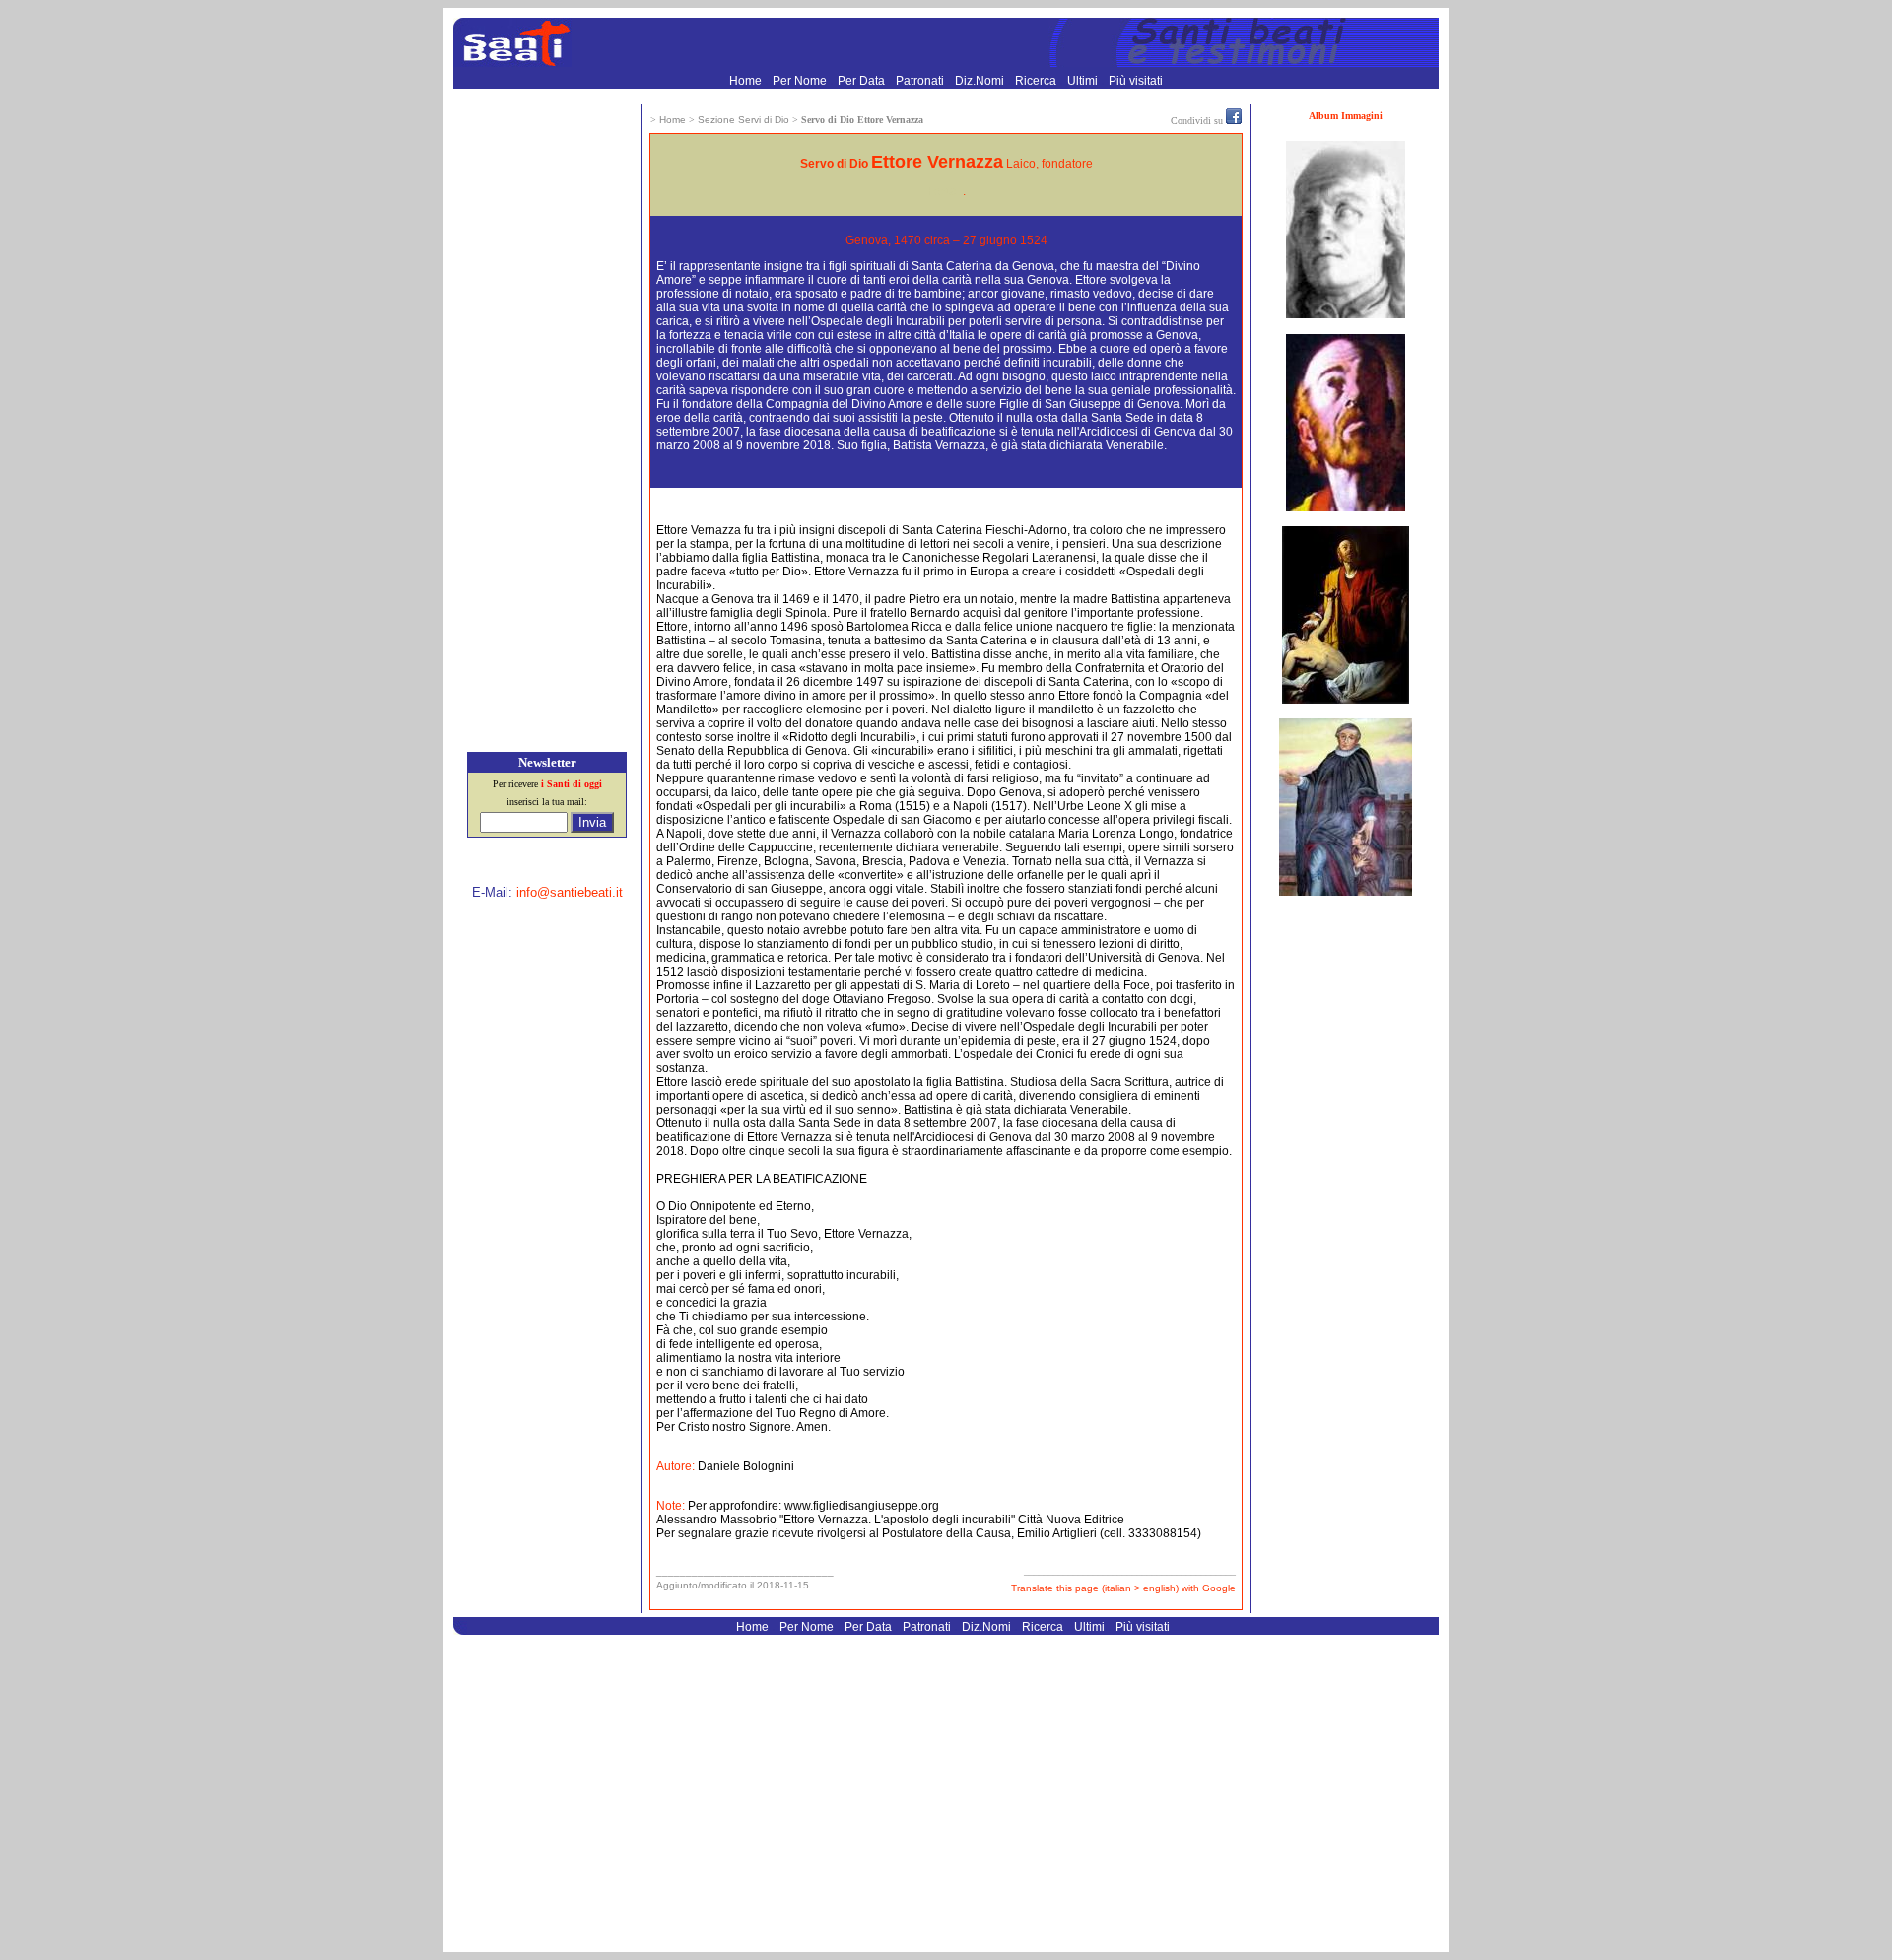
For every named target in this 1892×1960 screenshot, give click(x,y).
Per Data (863, 81)
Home (747, 81)
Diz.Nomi (981, 81)
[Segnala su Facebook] (1234, 120)
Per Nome (801, 81)
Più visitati (1136, 81)
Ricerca (1037, 81)
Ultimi (1084, 81)
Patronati (921, 81)
